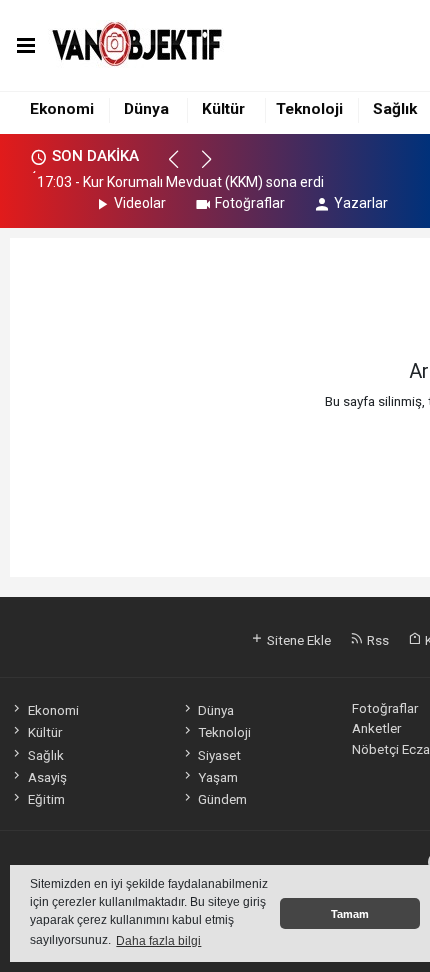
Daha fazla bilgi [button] (158, 941)
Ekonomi (62, 109)
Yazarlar (361, 203)
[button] (182, 168)
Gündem (222, 799)
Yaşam (218, 777)
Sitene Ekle (297, 640)
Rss (376, 640)
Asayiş (47, 777)
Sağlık (395, 109)
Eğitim (46, 799)
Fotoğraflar (250, 203)
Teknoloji (309, 109)
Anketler (376, 728)
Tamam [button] (350, 914)
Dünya (146, 109)
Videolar (140, 203)
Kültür (223, 109)
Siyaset (219, 755)
